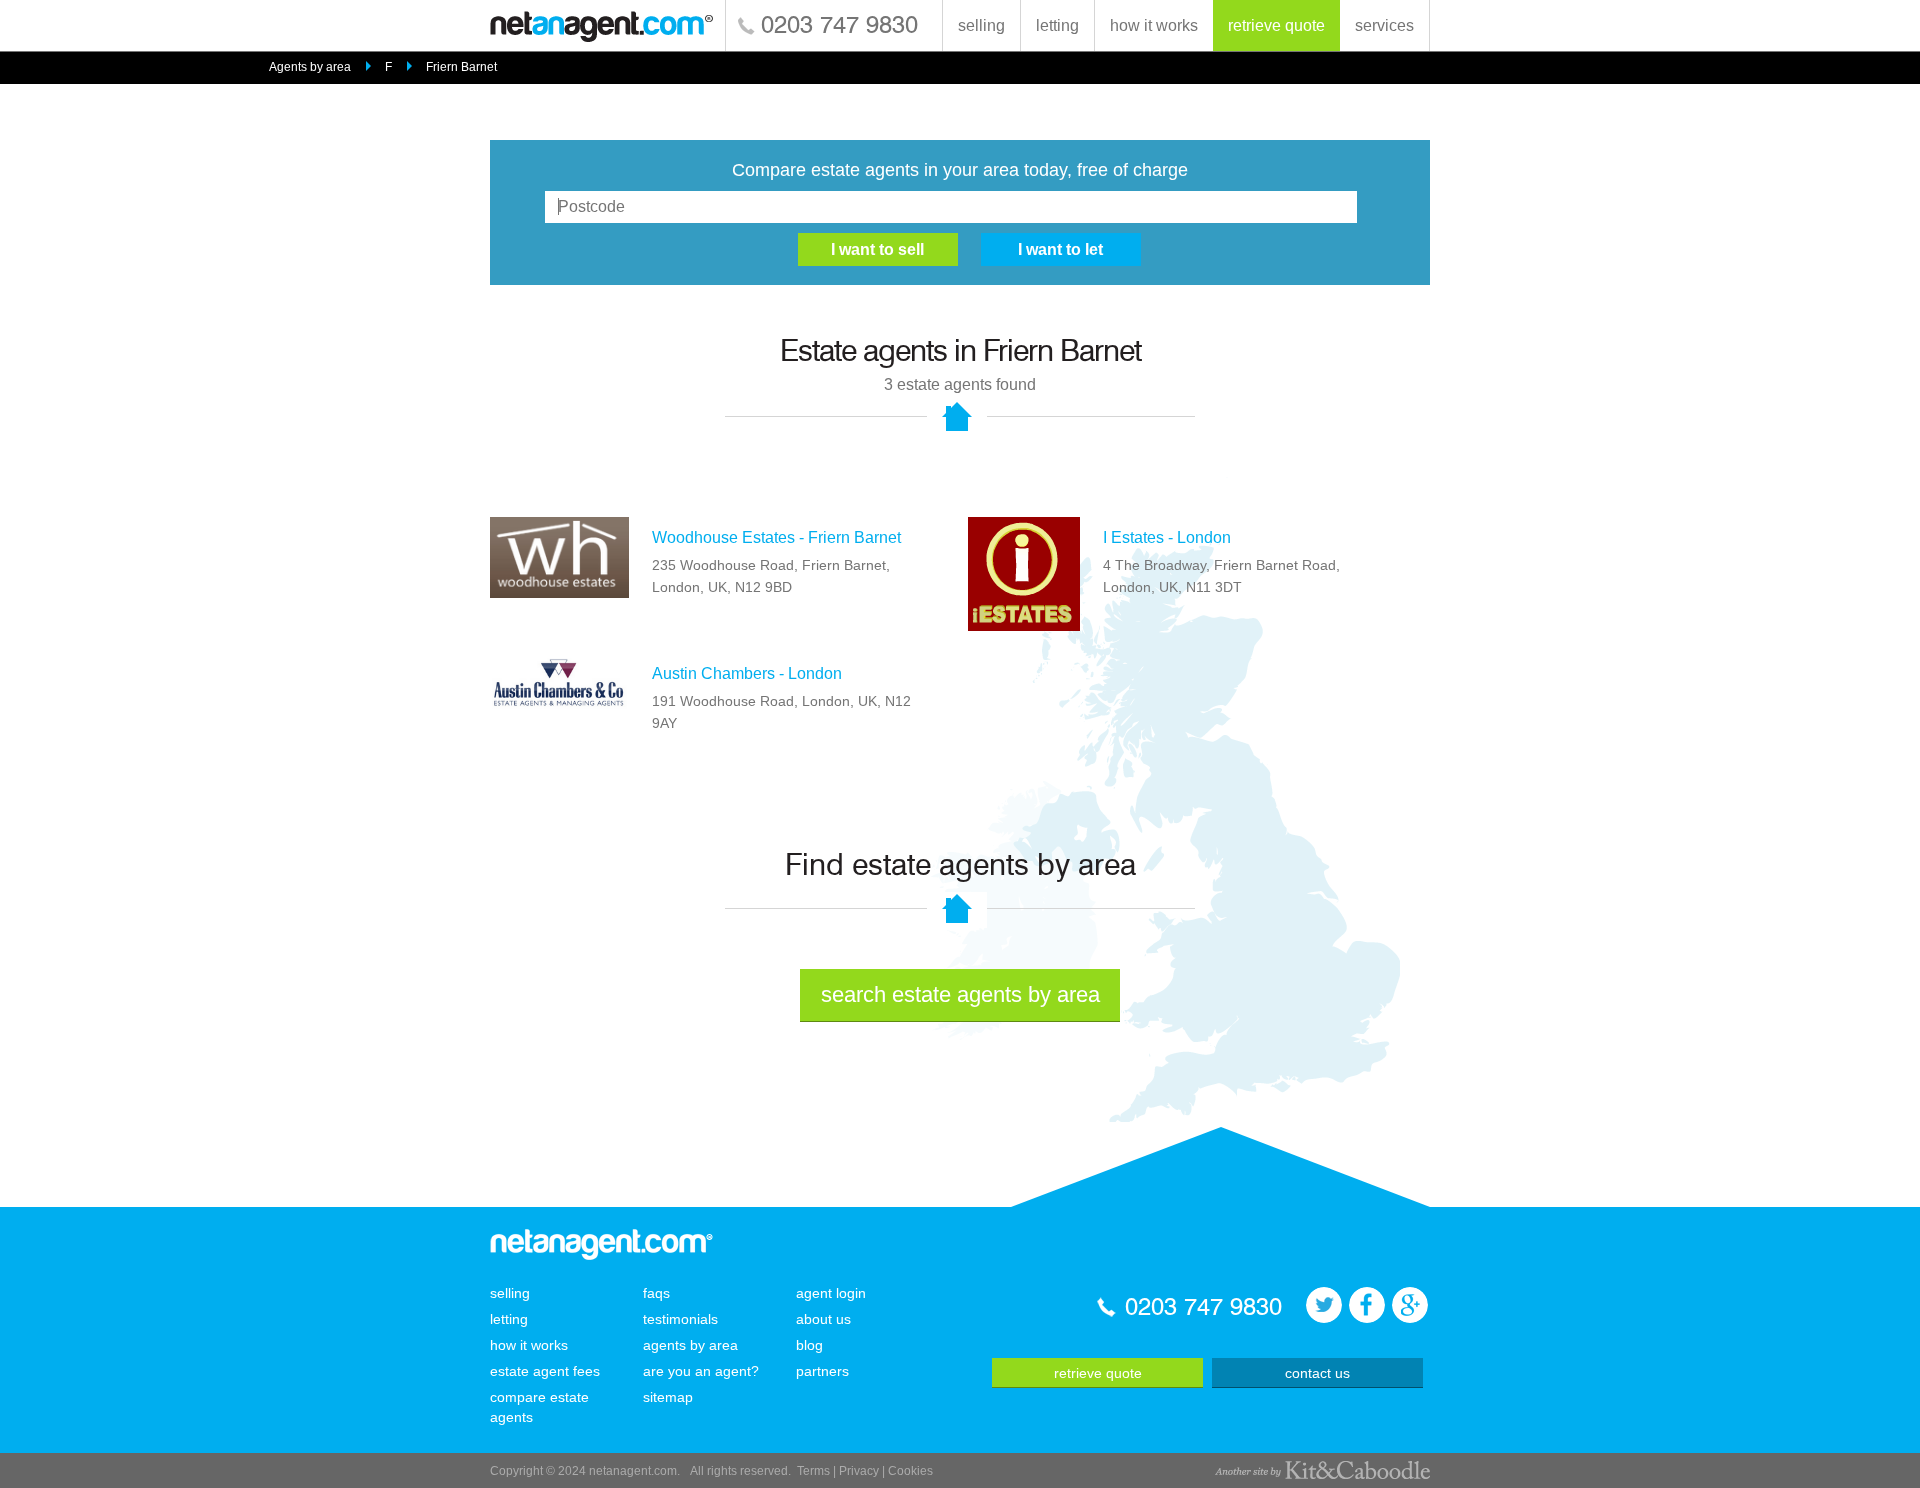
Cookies (910, 1471)
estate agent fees (545, 1371)
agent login (831, 1293)
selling (981, 25)
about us (823, 1319)
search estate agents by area (960, 994)
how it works (1154, 25)
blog (809, 1345)
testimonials (680, 1319)
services (1384, 25)
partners (822, 1371)
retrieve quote (1276, 25)
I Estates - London (1167, 537)
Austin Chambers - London (747, 673)
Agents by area (310, 67)
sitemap (668, 1397)
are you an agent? (701, 1371)
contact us (1317, 1373)
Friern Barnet (461, 67)
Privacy (859, 1471)
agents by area (690, 1345)
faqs (656, 1293)
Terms (813, 1471)
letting (1057, 25)
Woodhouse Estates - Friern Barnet (776, 537)
